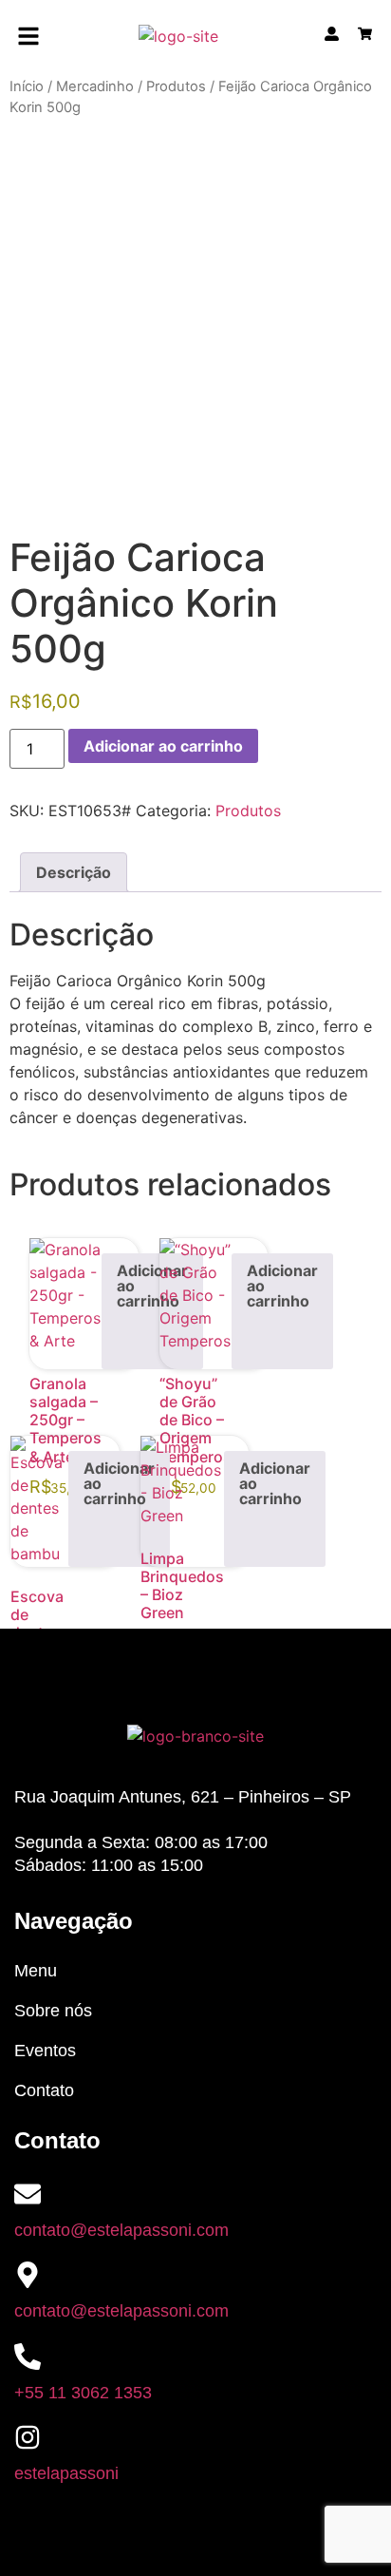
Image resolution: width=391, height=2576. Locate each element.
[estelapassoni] (28, 2437)
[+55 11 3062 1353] (28, 2357)
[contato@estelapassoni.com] (28, 2194)
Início (27, 86)
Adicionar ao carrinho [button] (152, 1286)
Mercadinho (95, 86)
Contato (44, 2090)
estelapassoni (66, 2473)
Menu (36, 1971)
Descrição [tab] (74, 872)
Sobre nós (53, 2011)
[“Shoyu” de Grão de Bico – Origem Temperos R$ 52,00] (195, 1304)
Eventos (45, 2051)
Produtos (176, 86)
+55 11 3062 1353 (83, 2393)
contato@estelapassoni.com (121, 2230)
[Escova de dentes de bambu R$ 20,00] (39, 1501)
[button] (29, 38)
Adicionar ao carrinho (163, 746)
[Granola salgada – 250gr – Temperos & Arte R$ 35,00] (65, 1304)
